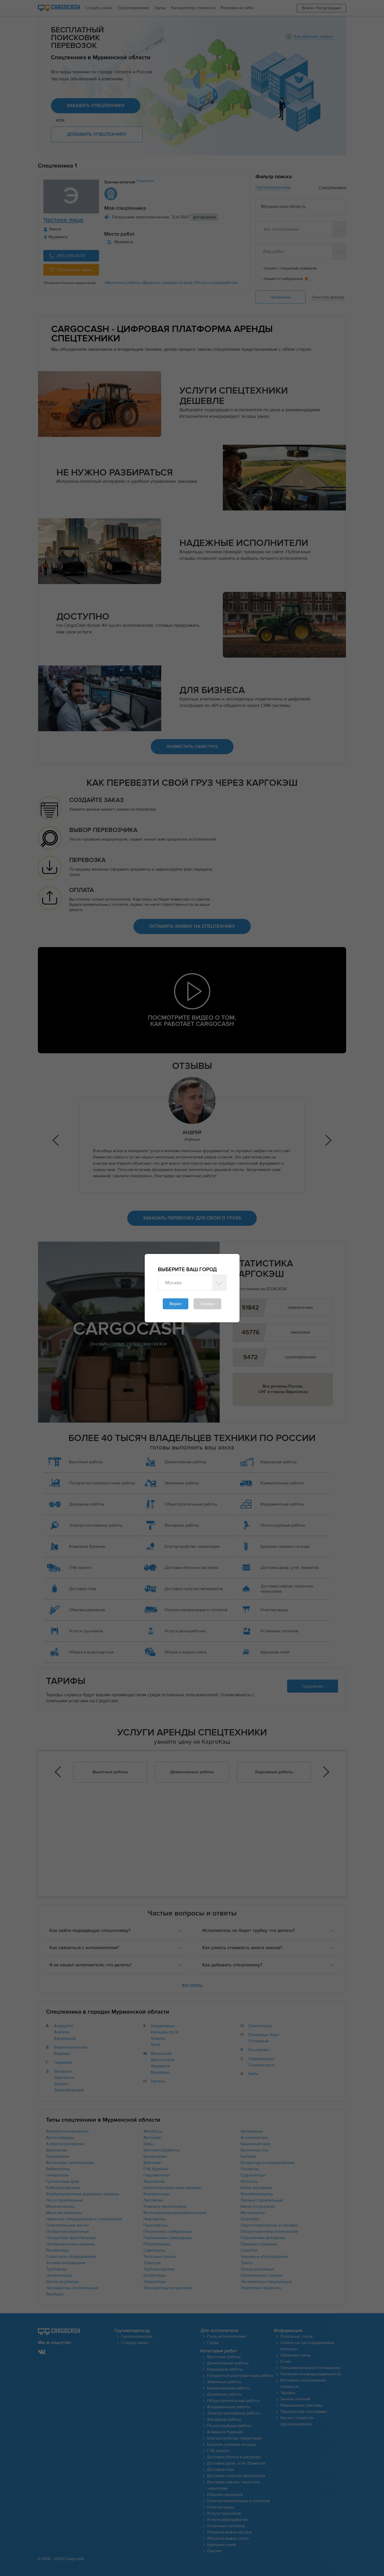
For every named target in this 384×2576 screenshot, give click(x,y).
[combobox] (187, 1283)
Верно (176, 1304)
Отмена (207, 1304)
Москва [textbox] (173, 1283)
